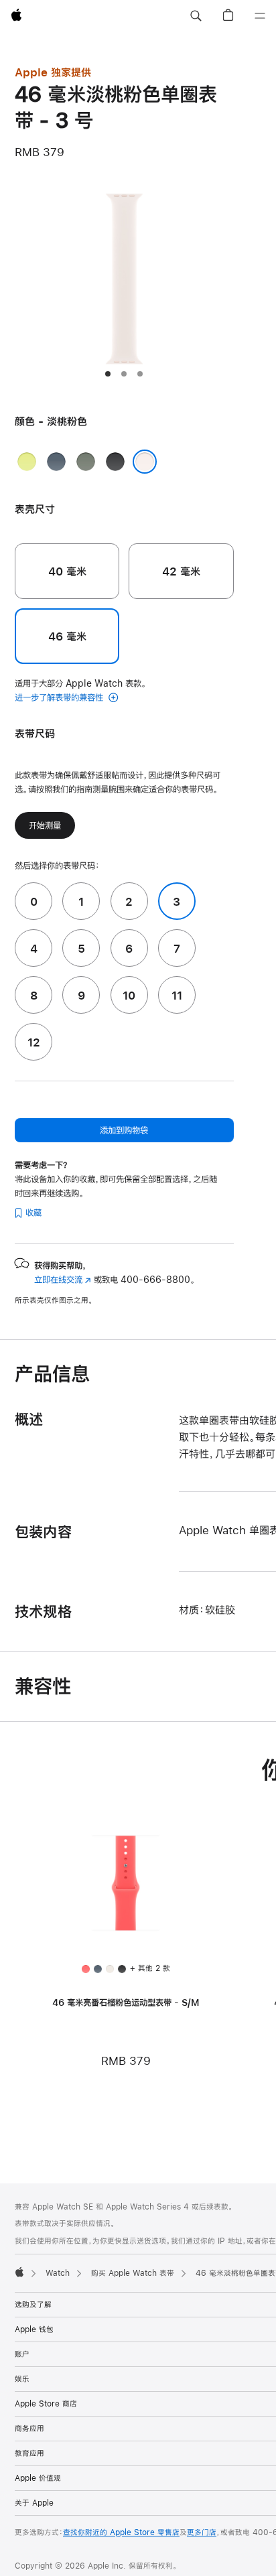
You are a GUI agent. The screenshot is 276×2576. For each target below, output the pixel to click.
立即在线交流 (63, 1280)
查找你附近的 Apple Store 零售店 (121, 2532)
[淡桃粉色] (145, 462)
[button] (196, 16)
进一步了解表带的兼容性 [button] (60, 697)
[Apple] (19, 2272)
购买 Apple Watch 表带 (133, 2273)
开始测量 (45, 825)
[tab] (108, 374)
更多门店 (202, 2532)
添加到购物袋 (124, 1130)
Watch (58, 2273)
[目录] (260, 16)
